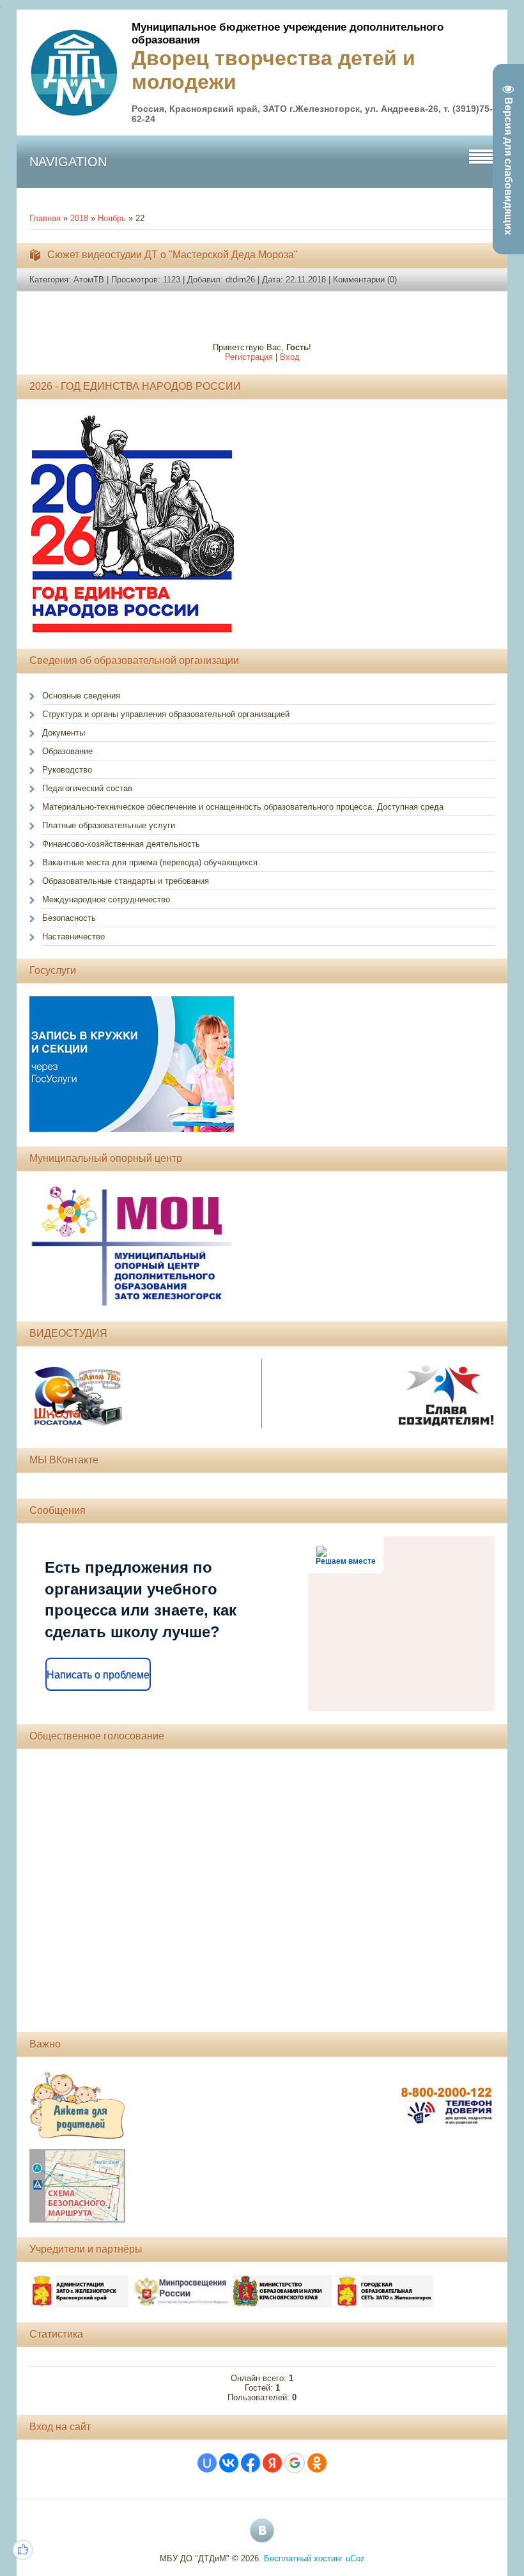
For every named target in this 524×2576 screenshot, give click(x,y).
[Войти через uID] (207, 2463)
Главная (45, 218)
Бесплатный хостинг (304, 2558)
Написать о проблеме (98, 1675)
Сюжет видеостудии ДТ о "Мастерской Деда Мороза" (173, 255)
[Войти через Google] (295, 2463)
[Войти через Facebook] (250, 2463)
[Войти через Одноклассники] (317, 2463)
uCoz (355, 2558)
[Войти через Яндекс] (272, 2463)
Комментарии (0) (365, 280)
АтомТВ (89, 280)
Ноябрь (112, 218)
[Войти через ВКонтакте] (229, 2463)
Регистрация (249, 357)
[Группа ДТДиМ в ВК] (262, 2531)
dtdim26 (240, 280)
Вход (290, 357)
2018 (79, 218)
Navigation (68, 162)
